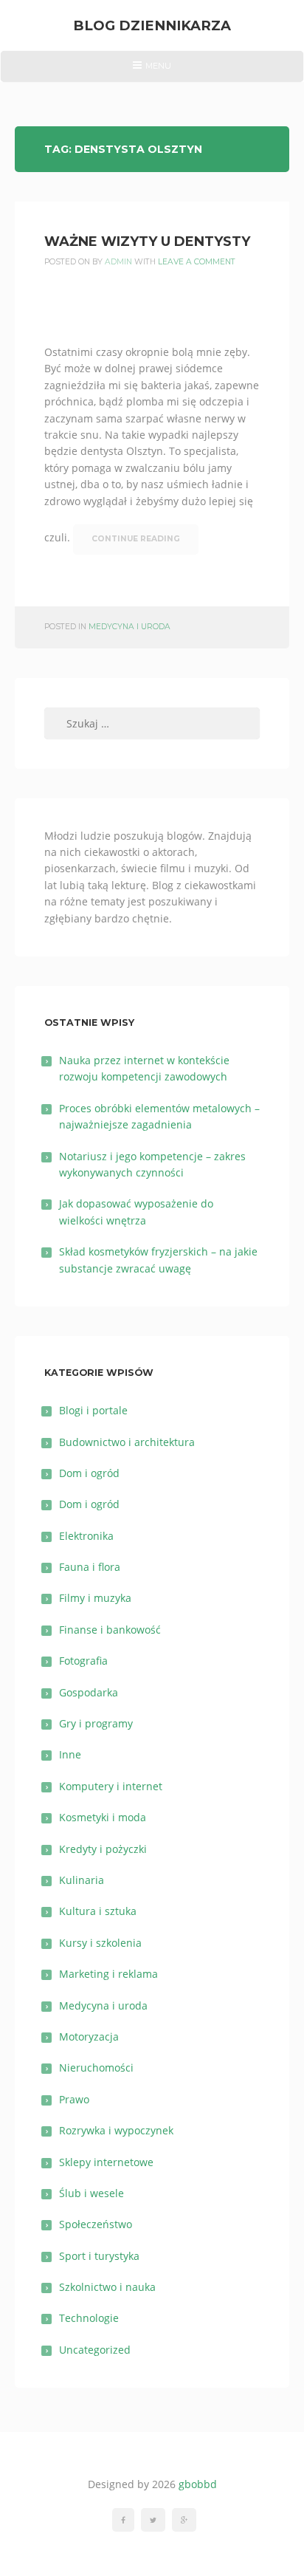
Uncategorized (95, 2350)
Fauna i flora (90, 1567)
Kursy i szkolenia (100, 1943)
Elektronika (86, 1536)
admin (118, 262)
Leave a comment (197, 262)
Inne (70, 1754)
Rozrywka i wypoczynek (116, 2130)
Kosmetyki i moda (103, 1817)
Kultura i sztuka (98, 1911)
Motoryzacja (89, 2037)
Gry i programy (96, 1723)
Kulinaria (82, 1880)
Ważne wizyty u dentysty (147, 241)
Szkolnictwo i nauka (107, 2287)
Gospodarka (89, 1692)
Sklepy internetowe (106, 2162)
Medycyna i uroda (129, 627)
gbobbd (198, 2484)
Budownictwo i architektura (127, 1442)
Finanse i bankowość (110, 1630)
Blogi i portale (93, 1410)
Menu (152, 71)
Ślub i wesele (91, 2193)
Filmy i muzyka (95, 1598)
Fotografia (83, 1661)
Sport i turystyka (99, 2256)
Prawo (74, 2099)
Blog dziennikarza (152, 25)
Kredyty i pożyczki (103, 1849)
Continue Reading (136, 539)
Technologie (89, 2318)
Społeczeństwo (96, 2224)
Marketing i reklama (108, 1974)
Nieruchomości (96, 2068)
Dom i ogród (89, 1473)
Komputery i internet (111, 1786)
